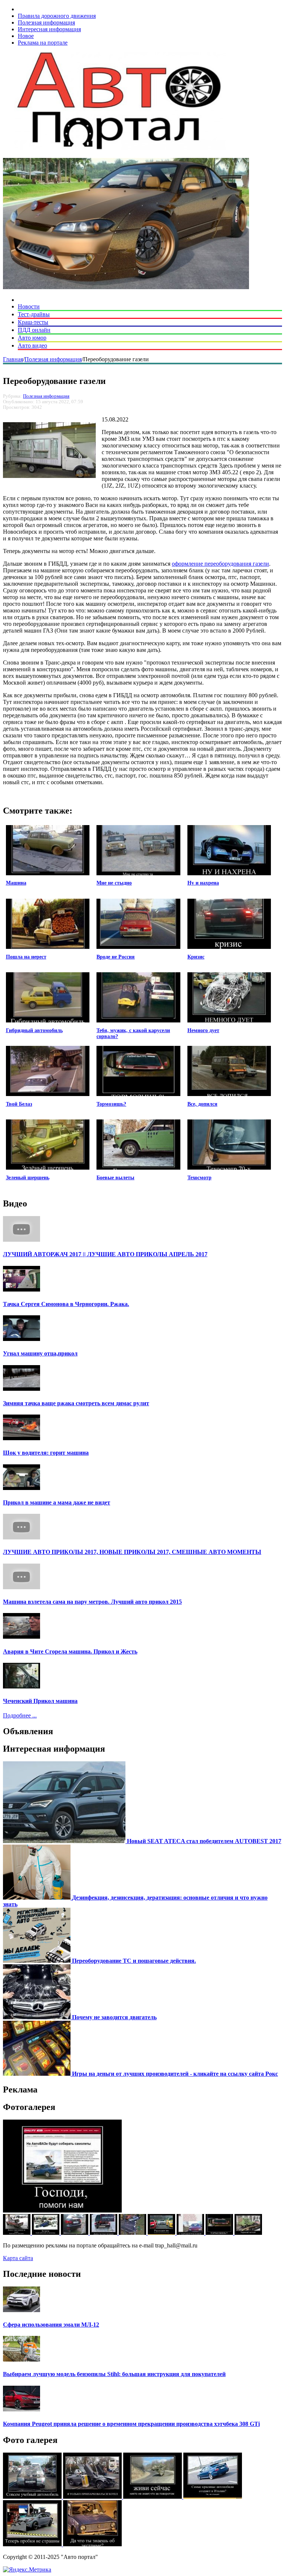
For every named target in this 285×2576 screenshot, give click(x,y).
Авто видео (32, 345)
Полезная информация (46, 22)
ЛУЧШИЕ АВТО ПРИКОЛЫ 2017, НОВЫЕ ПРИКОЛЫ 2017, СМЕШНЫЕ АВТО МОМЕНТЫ (132, 1552)
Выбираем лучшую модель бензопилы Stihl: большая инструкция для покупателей (114, 2374)
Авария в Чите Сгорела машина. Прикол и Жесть (70, 1651)
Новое (26, 36)
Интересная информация (49, 29)
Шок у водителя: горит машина (46, 1453)
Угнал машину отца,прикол (40, 1353)
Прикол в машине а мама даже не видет (57, 1502)
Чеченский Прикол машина (40, 1701)
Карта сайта (18, 2258)
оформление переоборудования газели (220, 564)
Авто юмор (32, 338)
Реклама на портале (43, 43)
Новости (29, 306)
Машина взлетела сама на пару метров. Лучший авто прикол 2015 (92, 1602)
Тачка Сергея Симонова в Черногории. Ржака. (66, 1304)
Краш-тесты (33, 322)
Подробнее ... (20, 1715)
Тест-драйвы (34, 314)
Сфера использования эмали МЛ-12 (51, 2325)
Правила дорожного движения (57, 16)
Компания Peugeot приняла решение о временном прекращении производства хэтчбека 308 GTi (131, 2424)
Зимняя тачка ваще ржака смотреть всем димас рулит (76, 1403)
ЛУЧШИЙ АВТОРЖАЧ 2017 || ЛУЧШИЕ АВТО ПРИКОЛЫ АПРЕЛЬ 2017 (105, 1254)
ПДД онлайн (34, 330)
